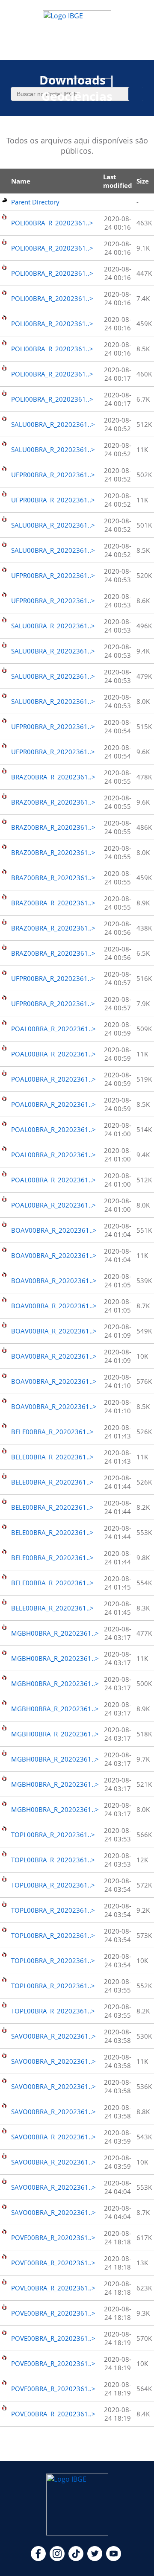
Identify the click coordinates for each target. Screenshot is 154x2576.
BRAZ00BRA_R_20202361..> (53, 777)
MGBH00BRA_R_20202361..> (55, 1633)
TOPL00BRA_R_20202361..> (53, 1835)
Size (143, 181)
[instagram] (57, 2558)
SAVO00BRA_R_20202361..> (53, 2036)
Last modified (118, 181)
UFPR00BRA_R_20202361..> (53, 475)
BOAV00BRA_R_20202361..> (54, 1230)
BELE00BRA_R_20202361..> (52, 1432)
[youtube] (114, 2558)
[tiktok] (76, 2558)
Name (21, 181)
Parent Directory (35, 202)
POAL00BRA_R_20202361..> (53, 1029)
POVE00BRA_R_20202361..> (53, 2238)
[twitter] (95, 2558)
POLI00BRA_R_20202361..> (52, 223)
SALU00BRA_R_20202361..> (53, 424)
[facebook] (38, 2558)
